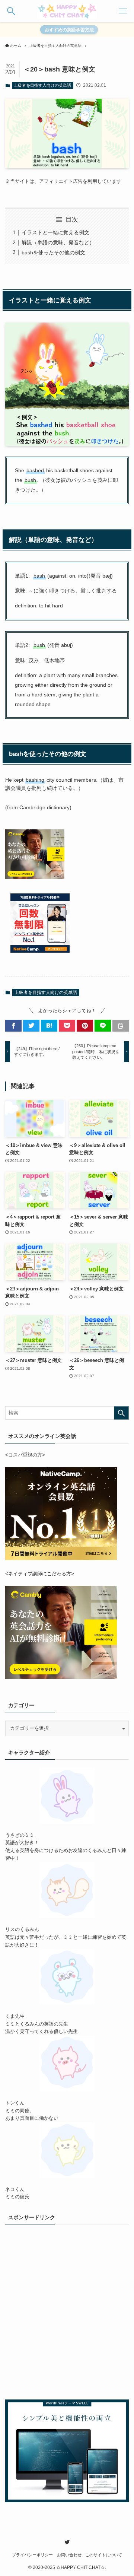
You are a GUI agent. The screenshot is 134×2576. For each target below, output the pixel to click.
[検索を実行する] (121, 1413)
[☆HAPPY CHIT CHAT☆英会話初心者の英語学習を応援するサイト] (67, 11)
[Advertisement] (67, 2315)
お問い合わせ (69, 2555)
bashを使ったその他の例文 (53, 252)
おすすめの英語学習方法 (69, 30)
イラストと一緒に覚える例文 (55, 232)
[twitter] (67, 2542)
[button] (11, 11)
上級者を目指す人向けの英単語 (42, 85)
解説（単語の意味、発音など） (58, 242)
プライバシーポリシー (32, 2555)
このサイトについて (104, 2555)
